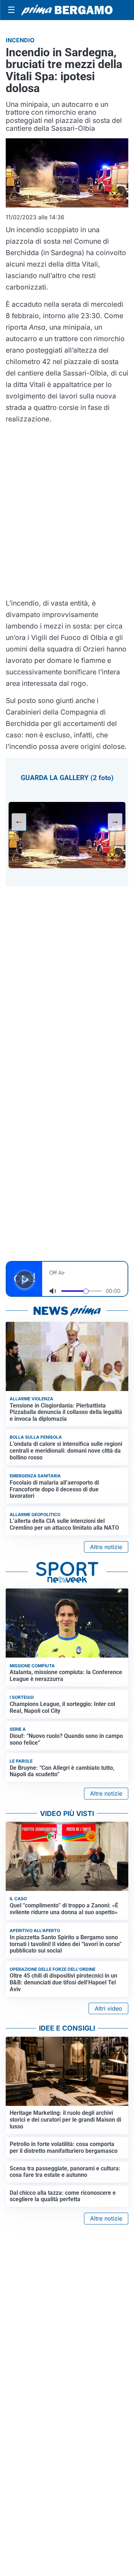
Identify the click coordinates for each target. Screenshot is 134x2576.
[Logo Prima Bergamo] (67, 10)
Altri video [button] (108, 2008)
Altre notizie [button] (106, 1547)
